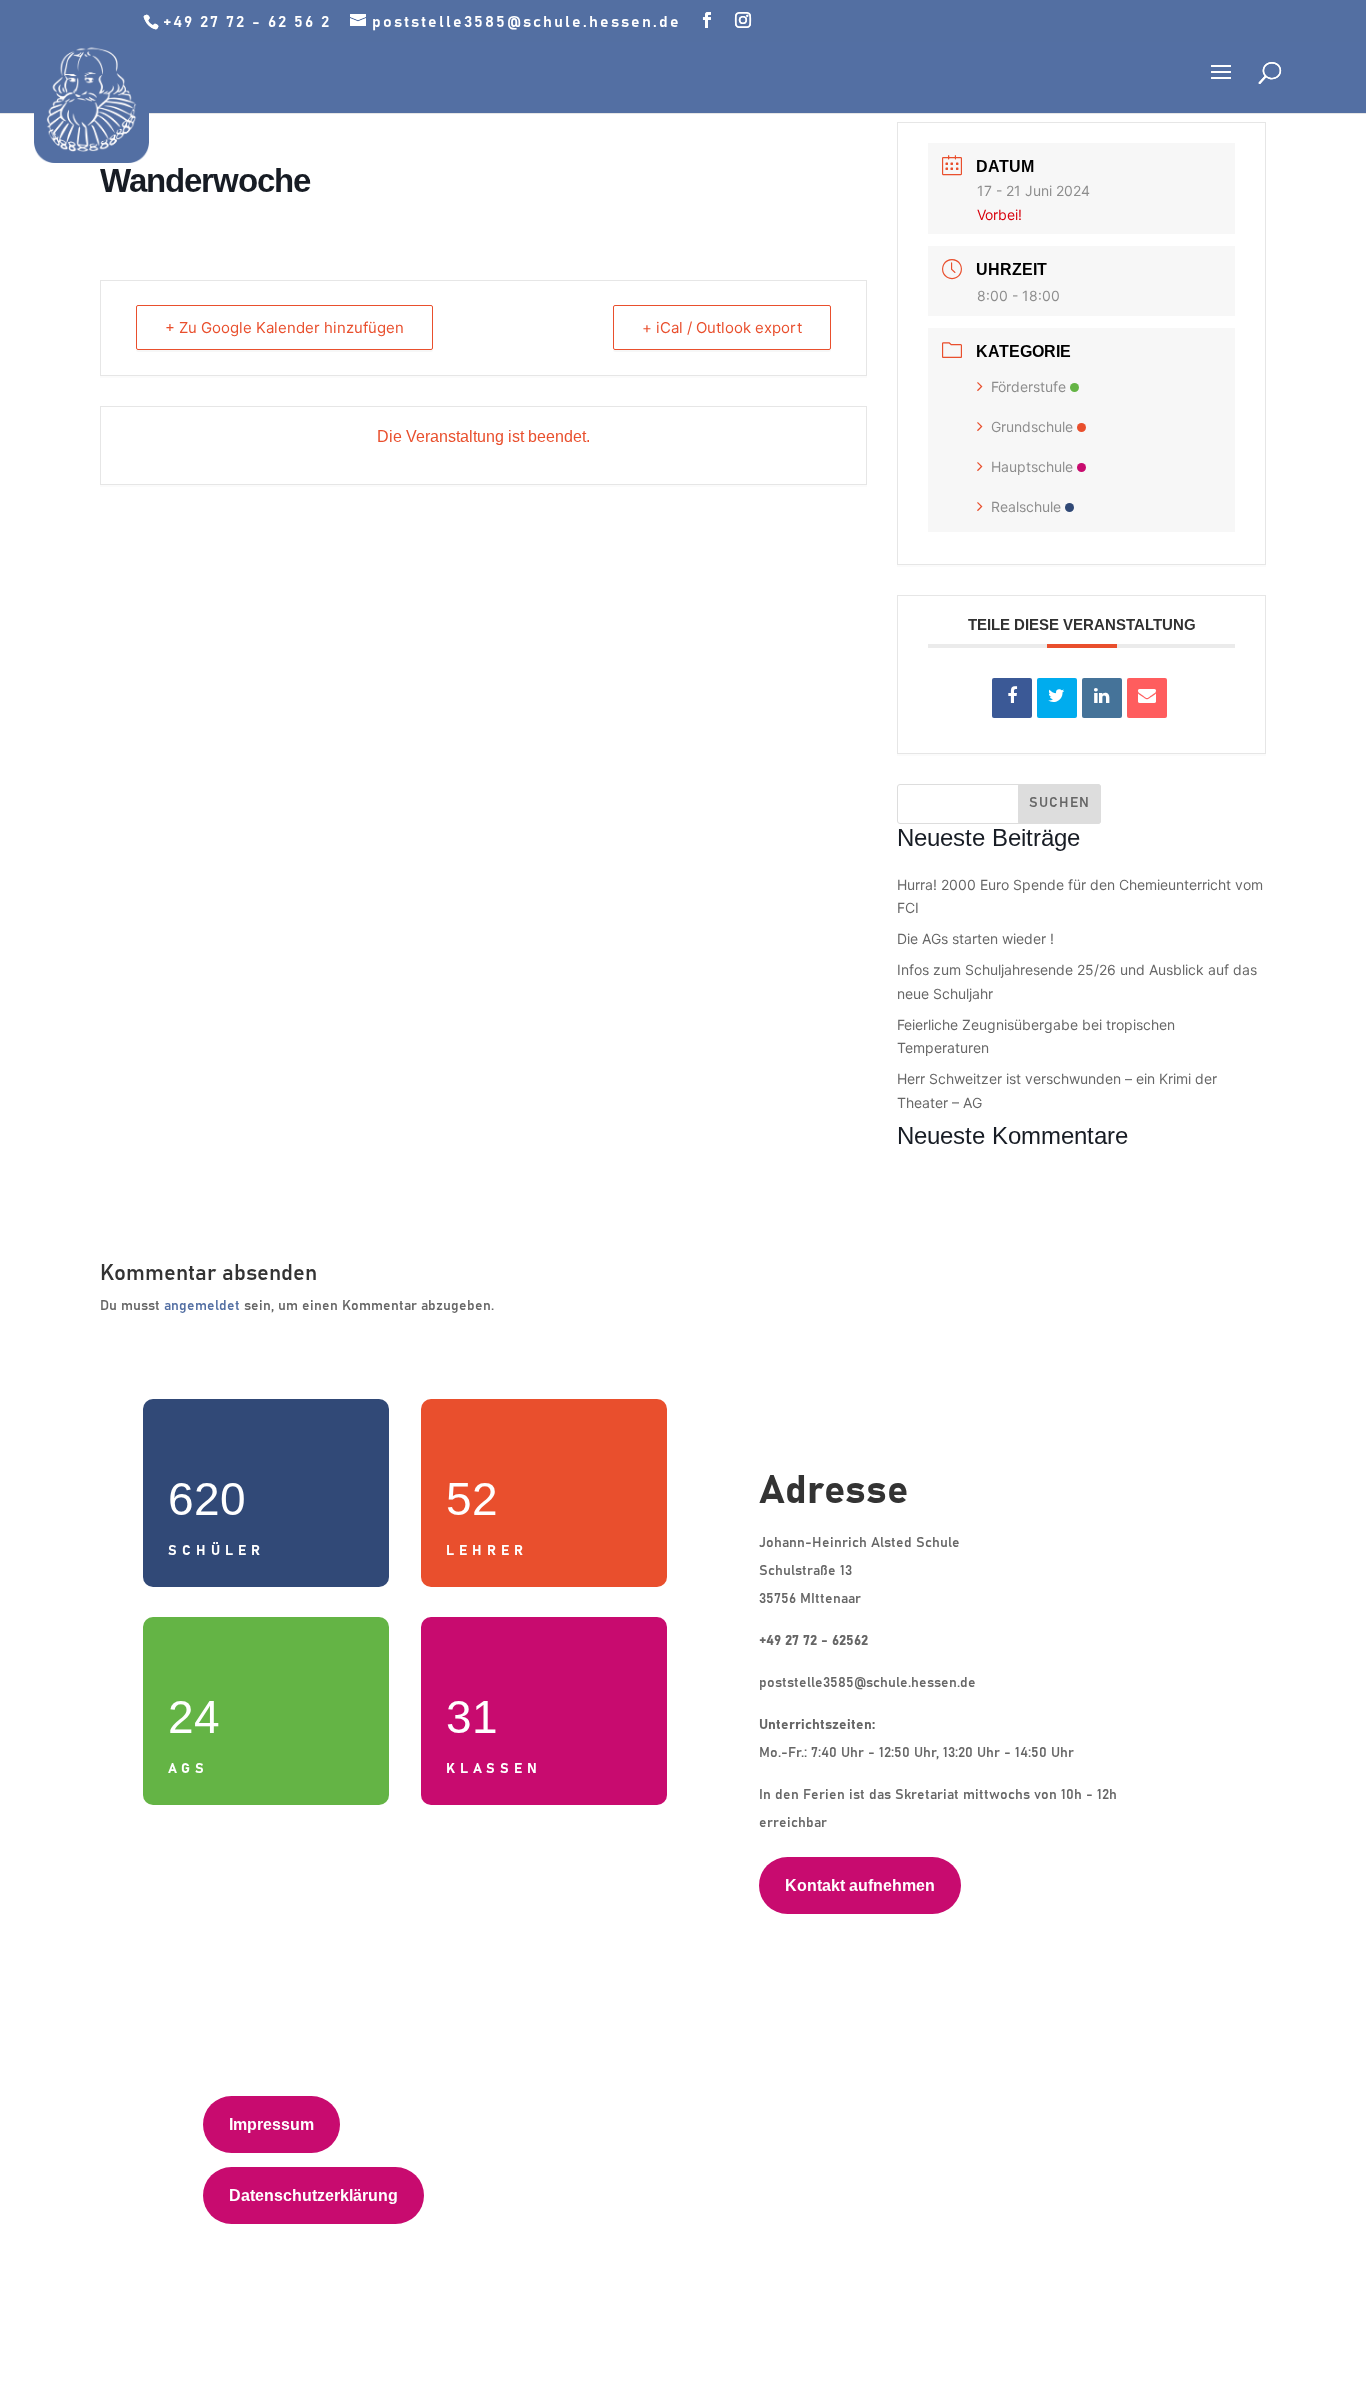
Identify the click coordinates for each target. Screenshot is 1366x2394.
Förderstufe (1028, 386)
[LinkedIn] (1102, 698)
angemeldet (202, 1306)
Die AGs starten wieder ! (975, 938)
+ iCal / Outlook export (722, 327)
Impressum (271, 2124)
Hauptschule (1032, 466)
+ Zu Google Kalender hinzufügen (284, 327)
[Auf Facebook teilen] (1012, 698)
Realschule (1026, 506)
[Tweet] (1057, 698)
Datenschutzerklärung (313, 2195)
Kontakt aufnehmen (860, 1885)
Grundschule (1032, 426)
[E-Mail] (1147, 698)
